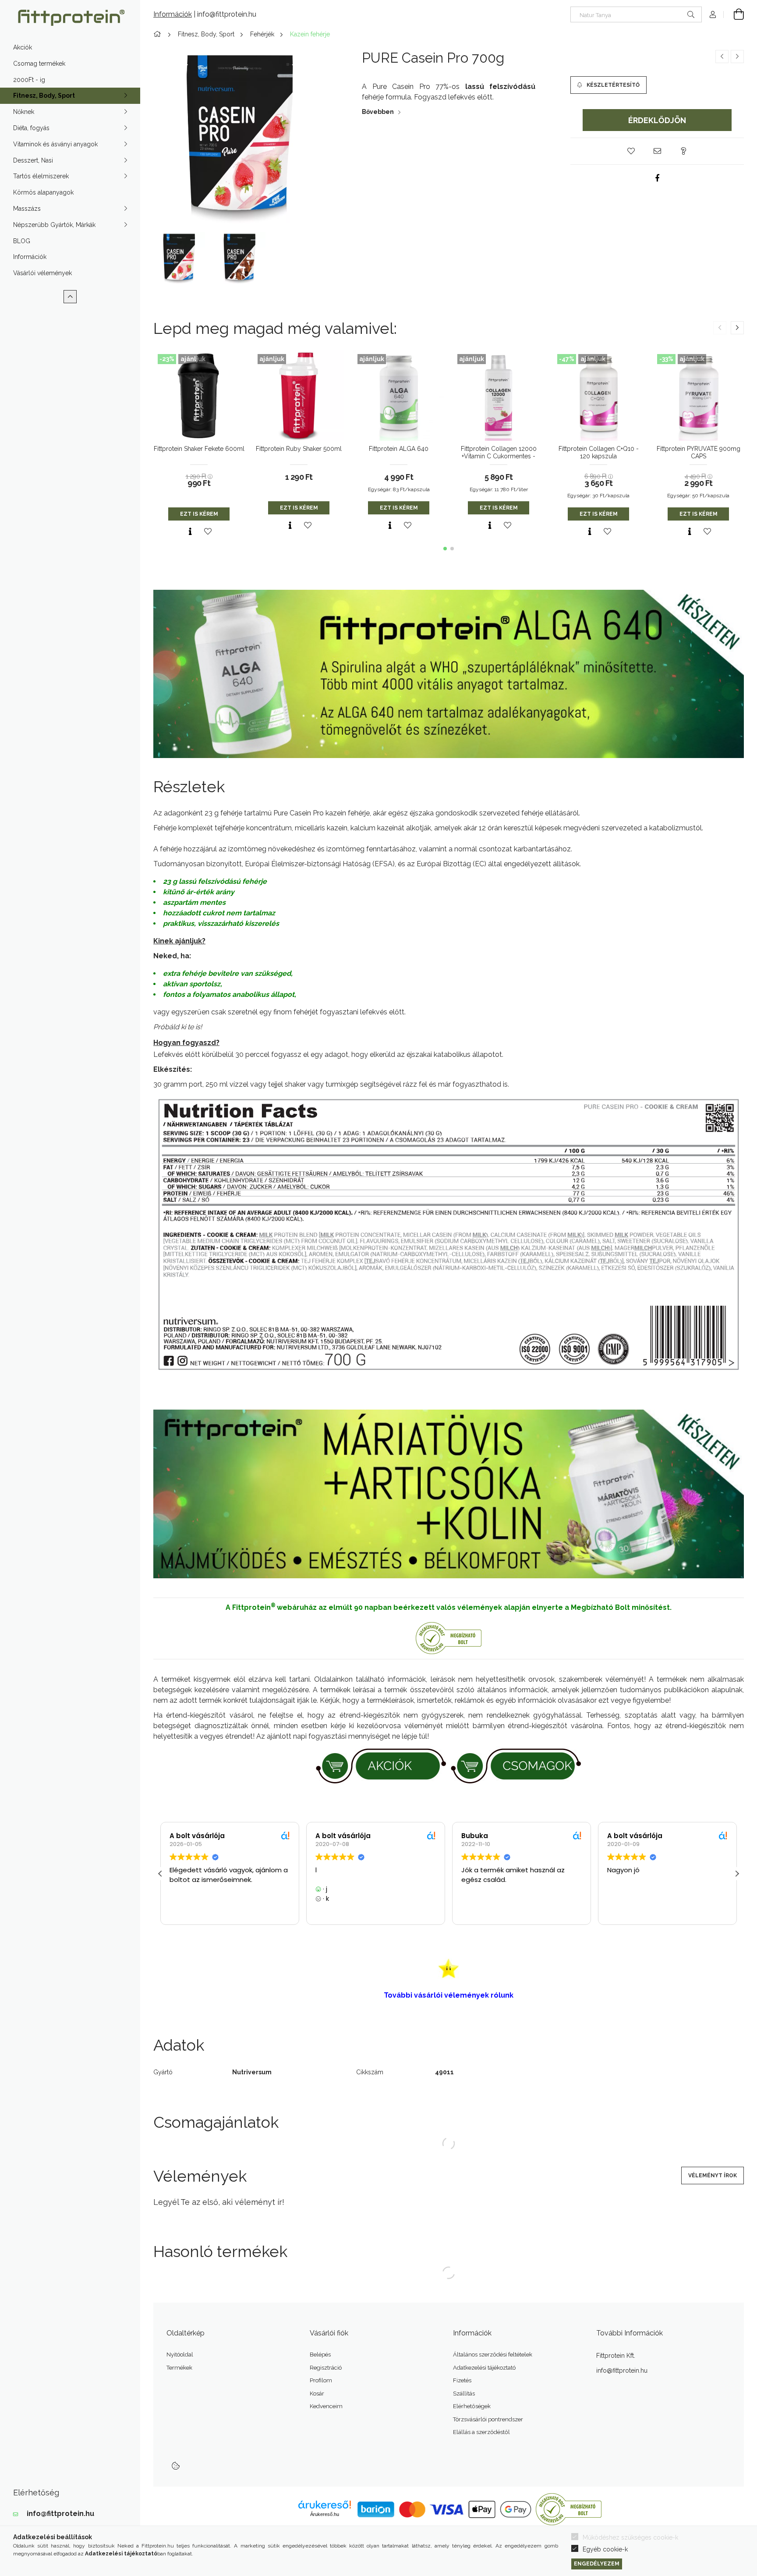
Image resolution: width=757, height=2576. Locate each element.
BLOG (22, 241)
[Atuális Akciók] (381, 1765)
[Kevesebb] (70, 297)
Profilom (321, 2380)
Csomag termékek (39, 64)
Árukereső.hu (325, 2514)
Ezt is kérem (199, 514)
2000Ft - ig (29, 80)
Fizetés (462, 2380)
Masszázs (27, 209)
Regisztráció (326, 2368)
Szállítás (464, 2394)
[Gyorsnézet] (190, 531)
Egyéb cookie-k (605, 2549)
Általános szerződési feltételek (493, 2355)
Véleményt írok (713, 2176)
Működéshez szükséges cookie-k (630, 2537)
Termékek (179, 2368)
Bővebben (378, 112)
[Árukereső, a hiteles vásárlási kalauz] (569, 2509)
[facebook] (657, 178)
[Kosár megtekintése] (734, 14)
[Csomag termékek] (516, 1765)
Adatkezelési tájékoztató (484, 2368)
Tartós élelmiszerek (41, 176)
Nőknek (24, 112)
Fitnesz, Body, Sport (44, 96)
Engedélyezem (597, 2564)
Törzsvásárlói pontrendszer (488, 2419)
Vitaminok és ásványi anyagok (55, 144)
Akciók (23, 47)
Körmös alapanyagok (43, 192)
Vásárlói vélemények (42, 273)
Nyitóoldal (180, 2355)
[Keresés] (691, 14)
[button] (631, 151)
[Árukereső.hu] (449, 1637)
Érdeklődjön (657, 120)
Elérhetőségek (472, 2406)
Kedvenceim (326, 2406)
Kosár (317, 2394)
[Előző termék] (722, 57)
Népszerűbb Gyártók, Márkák (54, 225)
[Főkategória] (159, 34)
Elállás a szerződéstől (481, 2432)
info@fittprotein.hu (60, 2514)
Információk (30, 257)
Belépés (320, 2355)
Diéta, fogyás (31, 128)
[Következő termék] (737, 57)
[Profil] (713, 14)
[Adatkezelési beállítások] (176, 2466)
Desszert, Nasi (33, 160)
